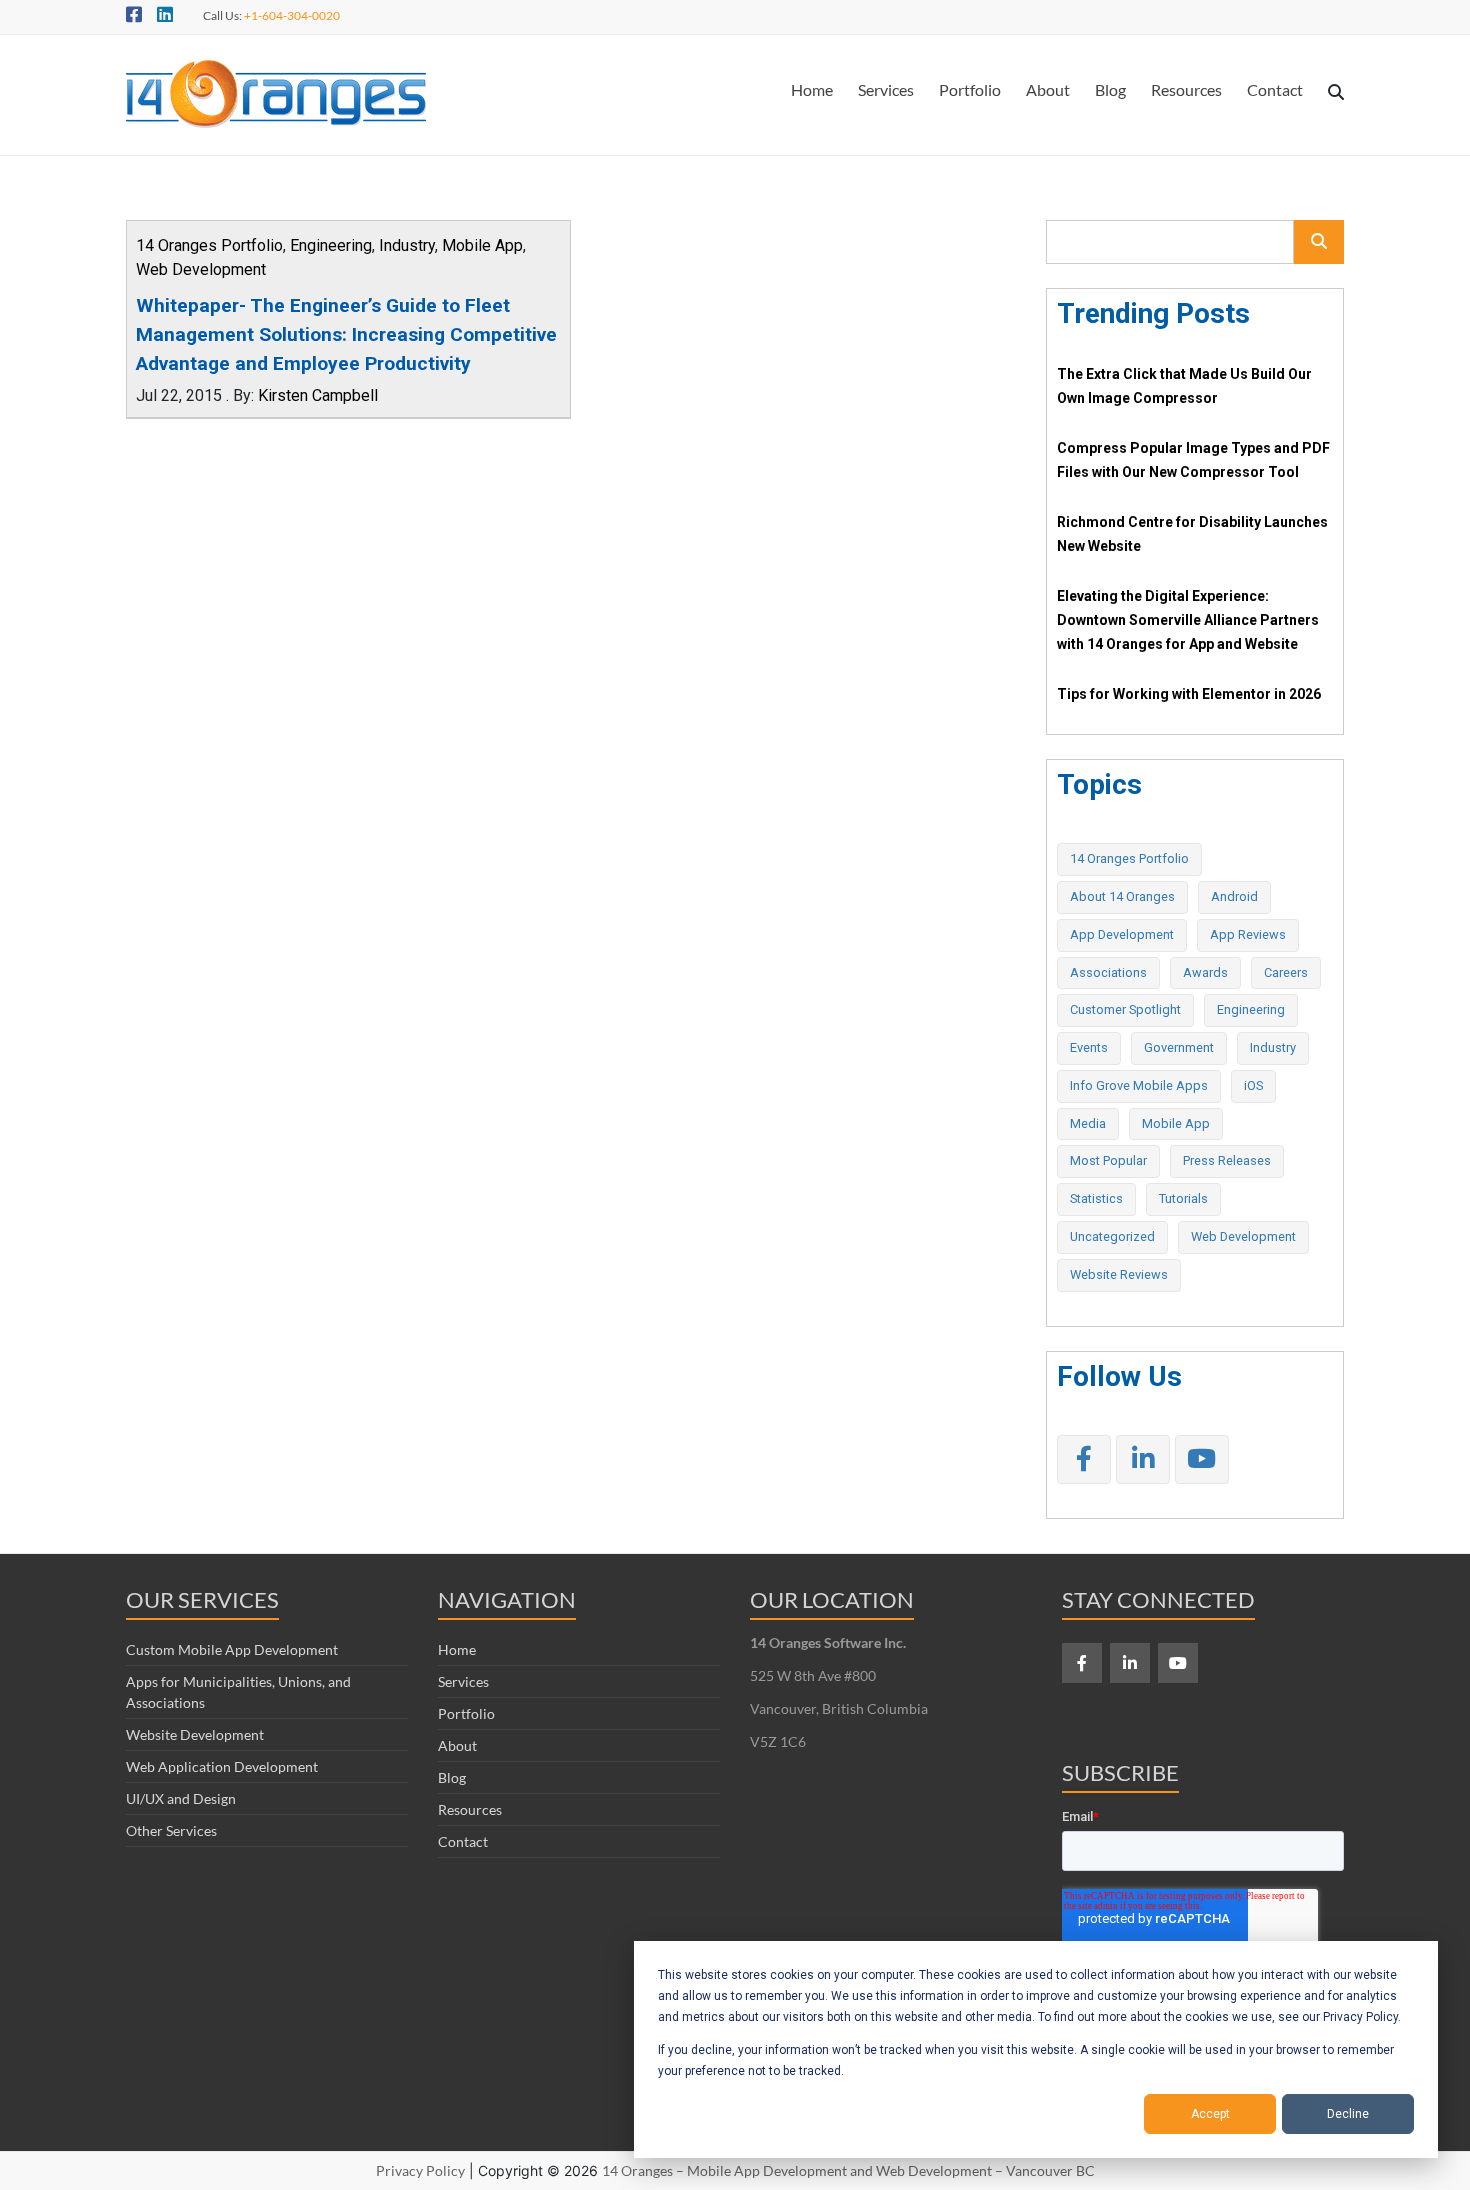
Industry (407, 245)
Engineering (331, 245)
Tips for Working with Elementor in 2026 (1189, 694)
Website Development (195, 1734)
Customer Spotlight (1125, 1009)
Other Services (171, 1830)
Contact (1275, 89)
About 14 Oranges (1122, 896)
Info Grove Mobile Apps (1139, 1085)
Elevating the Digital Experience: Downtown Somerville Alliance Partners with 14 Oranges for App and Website (1188, 620)
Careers (1286, 972)
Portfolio (970, 89)
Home (812, 89)
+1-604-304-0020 (292, 15)
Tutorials (1183, 1198)
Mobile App (482, 245)
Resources (1186, 89)
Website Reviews (1119, 1274)
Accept (1210, 2114)
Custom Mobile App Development (232, 1649)
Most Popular (1108, 1160)
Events (1089, 1047)
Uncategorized (1112, 1236)
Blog (1110, 89)
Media (1088, 1123)
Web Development (201, 269)
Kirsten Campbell (318, 395)
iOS (1253, 1085)
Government (1179, 1047)
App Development (1122, 934)
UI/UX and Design (181, 1798)
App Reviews (1248, 934)
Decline (1348, 2114)
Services (886, 89)
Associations (1108, 972)
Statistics (1096, 1198)
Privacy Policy (420, 2170)
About (1048, 89)
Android (1234, 896)
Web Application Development (222, 1766)
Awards (1205, 972)
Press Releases (1227, 1160)
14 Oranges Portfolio (209, 245)
